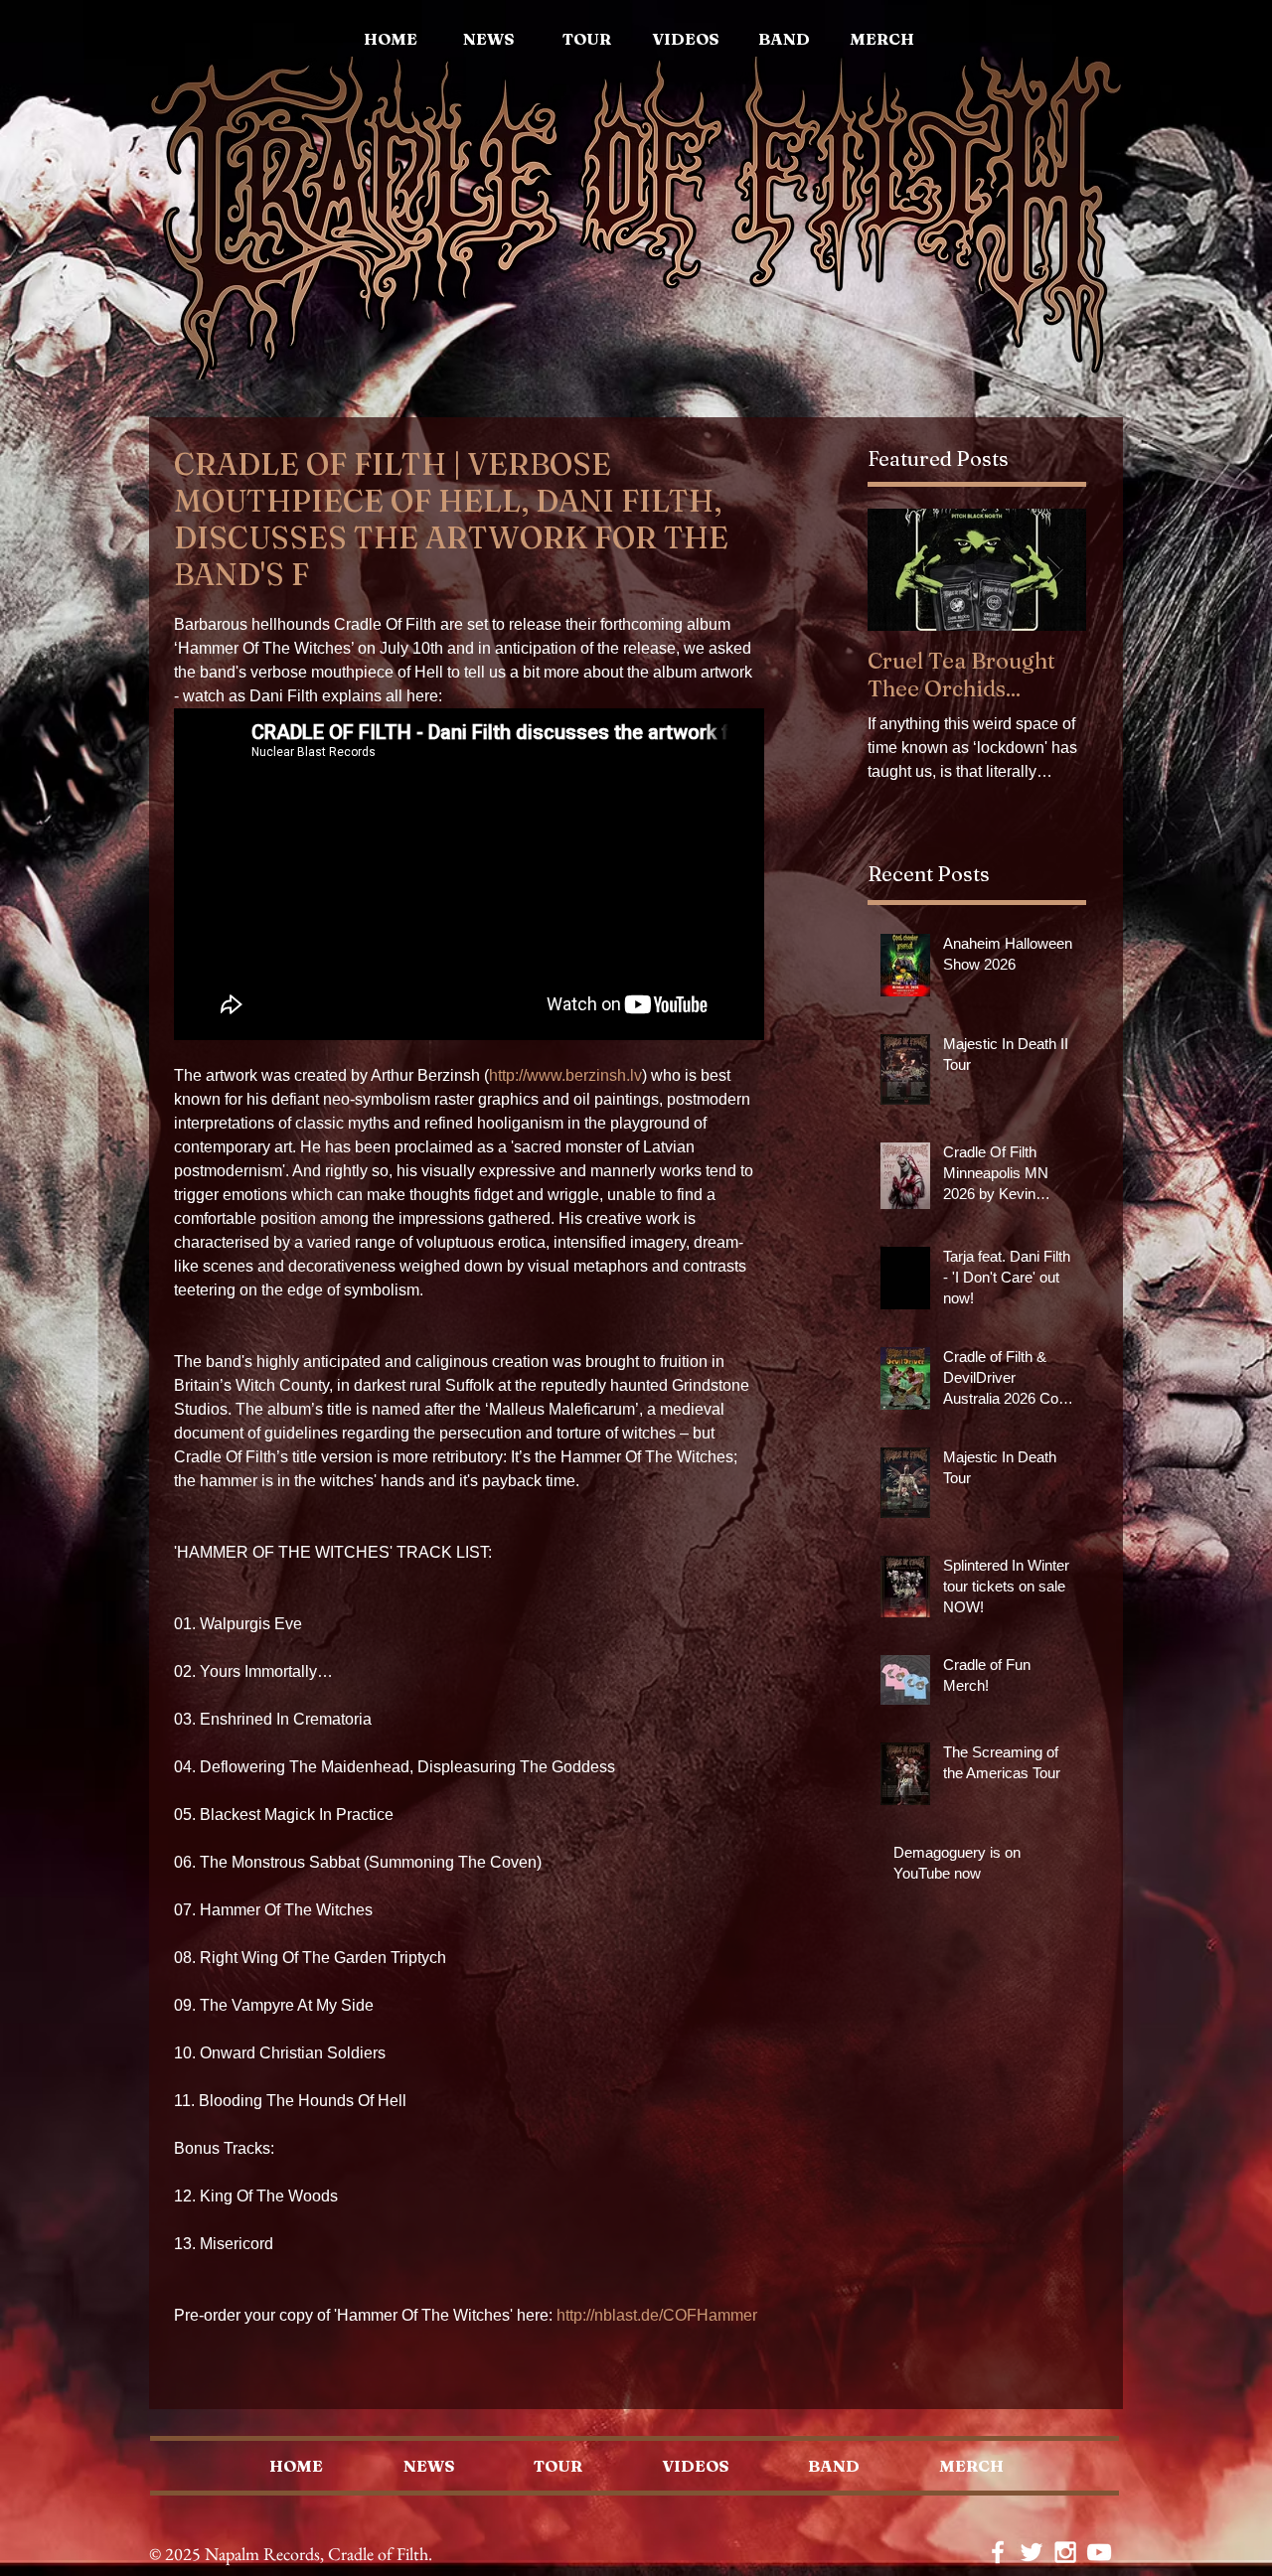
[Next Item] (1054, 570)
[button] (882, 39)
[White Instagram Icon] (1065, 2552)
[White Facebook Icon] (998, 2552)
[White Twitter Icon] (1032, 2552)
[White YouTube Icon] (1099, 2552)
